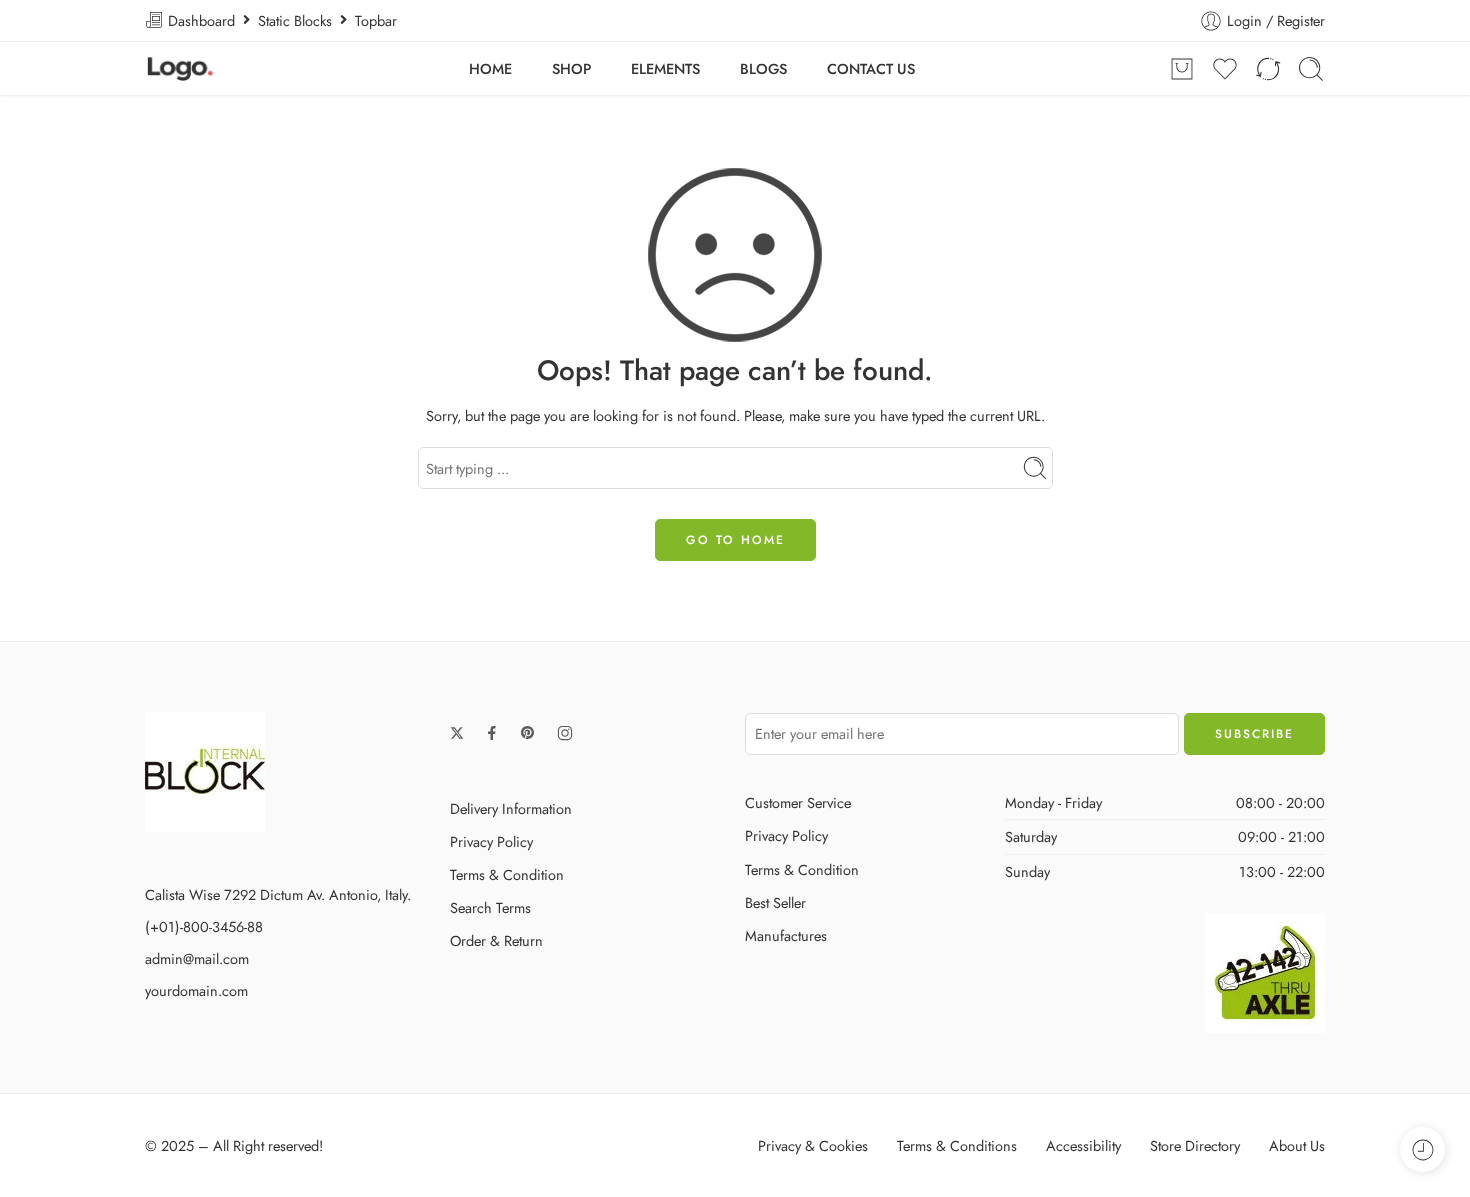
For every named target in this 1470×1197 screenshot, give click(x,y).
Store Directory (1195, 1145)
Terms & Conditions (957, 1145)
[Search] (1311, 69)
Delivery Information (511, 808)
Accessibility (1083, 1145)
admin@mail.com (197, 958)
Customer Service (798, 802)
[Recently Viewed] (1422, 1149)
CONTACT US (871, 68)
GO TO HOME (735, 540)
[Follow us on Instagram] (565, 733)
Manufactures (786, 935)
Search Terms (490, 907)
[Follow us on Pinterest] (528, 733)
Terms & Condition (507, 874)
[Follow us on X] (457, 733)
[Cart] (1182, 69)
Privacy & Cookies (813, 1145)
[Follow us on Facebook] (492, 733)
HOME (490, 68)
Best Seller (775, 902)
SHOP (571, 68)
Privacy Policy (491, 841)
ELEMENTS (665, 68)
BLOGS (763, 68)
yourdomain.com (196, 990)
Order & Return (496, 940)
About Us (1297, 1145)
